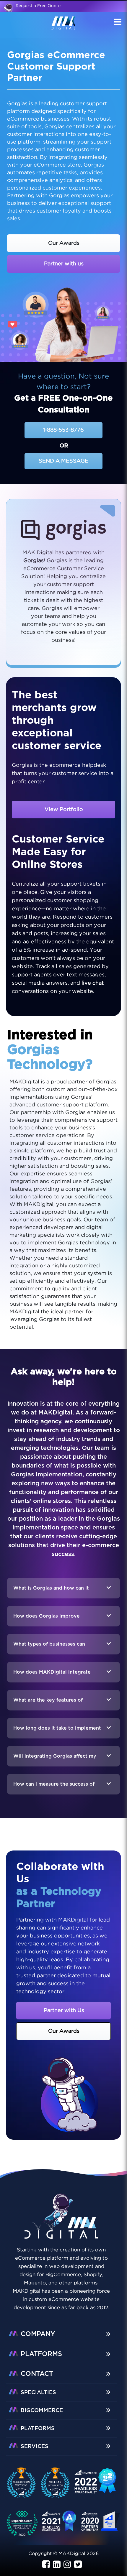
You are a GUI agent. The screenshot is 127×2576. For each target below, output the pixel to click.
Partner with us (64, 264)
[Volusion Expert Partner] (58, 2483)
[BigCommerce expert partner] (25, 2483)
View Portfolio (64, 810)
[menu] (117, 23)
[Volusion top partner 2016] (101, 2524)
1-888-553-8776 (63, 430)
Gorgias (34, 561)
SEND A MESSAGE (63, 461)
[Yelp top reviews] (59, 2525)
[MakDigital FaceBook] (46, 2565)
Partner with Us (64, 2011)
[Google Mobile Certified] (96, 2484)
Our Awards (64, 243)
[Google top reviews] (25, 2525)
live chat (93, 983)
